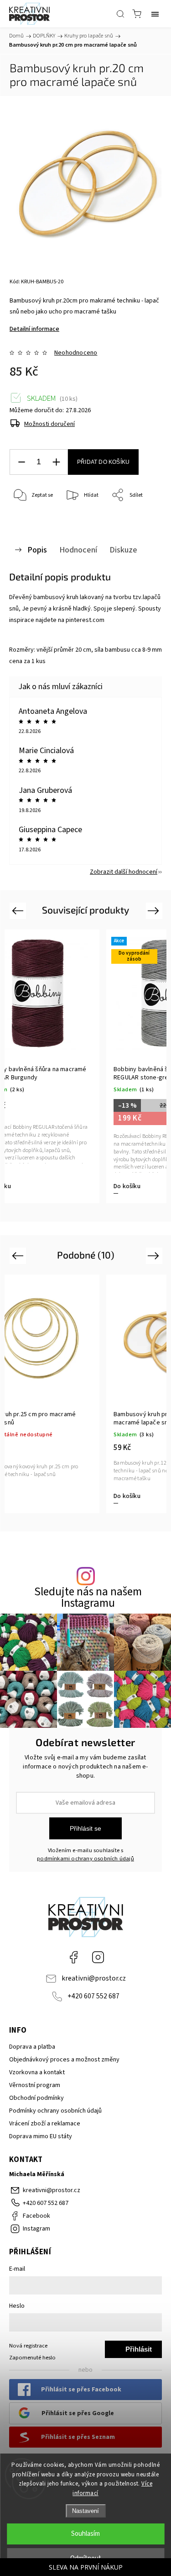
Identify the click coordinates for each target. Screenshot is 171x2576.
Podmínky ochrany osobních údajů (55, 2111)
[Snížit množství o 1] (21, 462)
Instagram (98, 1957)
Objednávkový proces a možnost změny (64, 2060)
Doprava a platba (32, 2047)
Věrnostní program (35, 2085)
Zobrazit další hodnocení (124, 872)
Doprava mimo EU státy (41, 2136)
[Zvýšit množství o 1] (56, 462)
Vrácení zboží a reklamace (45, 2124)
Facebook (73, 1957)
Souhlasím (85, 2534)
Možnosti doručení (49, 424)
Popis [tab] (37, 550)
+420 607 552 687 (93, 1996)
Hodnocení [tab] (78, 550)
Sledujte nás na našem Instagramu (88, 1598)
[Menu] (155, 14)
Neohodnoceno (76, 353)
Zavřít (142, 519)
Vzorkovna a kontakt (37, 2072)
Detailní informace (34, 329)
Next (155, 910)
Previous (19, 910)
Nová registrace (28, 2346)
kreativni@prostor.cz (94, 1978)
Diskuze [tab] (123, 550)
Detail (122, 1496)
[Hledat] (120, 14)
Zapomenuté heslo (32, 2358)
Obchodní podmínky (36, 2098)
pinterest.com (85, 620)
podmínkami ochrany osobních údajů (85, 1859)
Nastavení (85, 2511)
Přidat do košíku (103, 462)
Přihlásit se (85, 1828)
